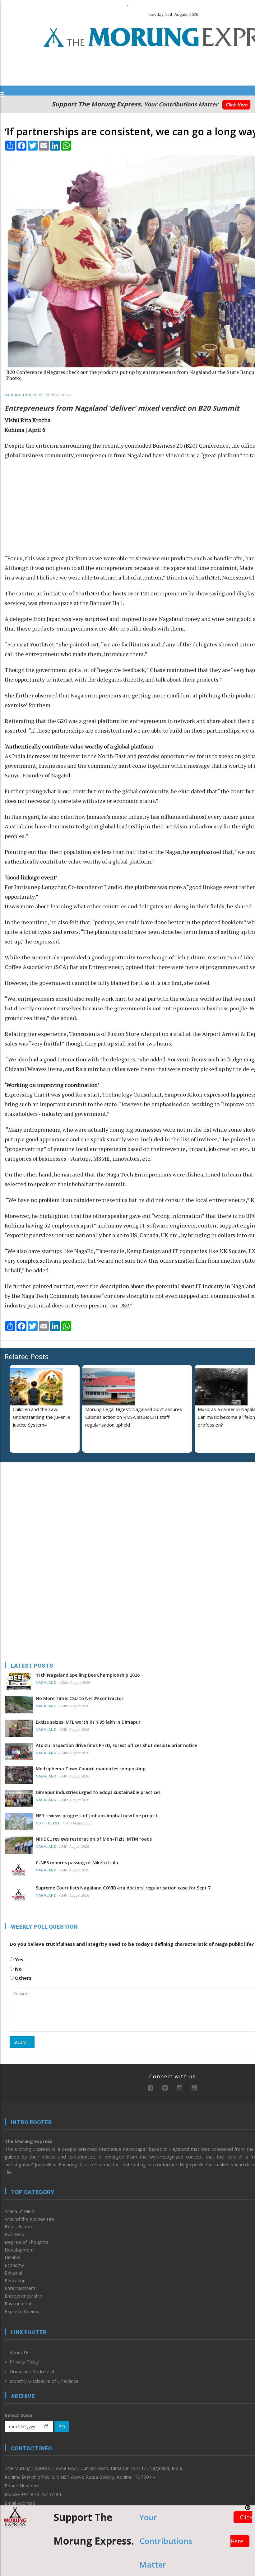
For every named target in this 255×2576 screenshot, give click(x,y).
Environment (18, 2303)
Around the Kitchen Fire (30, 2219)
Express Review (22, 2311)
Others (23, 1978)
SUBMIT (22, 2042)
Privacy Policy (24, 2362)
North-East (48, 1823)
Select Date (18, 2415)
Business (14, 2234)
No (18, 1969)
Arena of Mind (19, 2211)
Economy (14, 2265)
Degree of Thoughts (27, 2242)
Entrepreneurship (23, 2296)
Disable (13, 2257)
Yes (19, 1959)
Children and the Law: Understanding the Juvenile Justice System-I (42, 1417)
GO (62, 2427)
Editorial (13, 2273)
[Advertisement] (44, 1507)
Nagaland (46, 1683)
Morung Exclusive (24, 395)
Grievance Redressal (32, 2371)
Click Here (236, 105)
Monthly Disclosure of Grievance (44, 2381)
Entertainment (20, 2288)
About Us (20, 2352)
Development (19, 2250)
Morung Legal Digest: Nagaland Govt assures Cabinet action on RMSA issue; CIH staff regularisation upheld (134, 1417)
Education (15, 2280)
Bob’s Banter (19, 2226)
